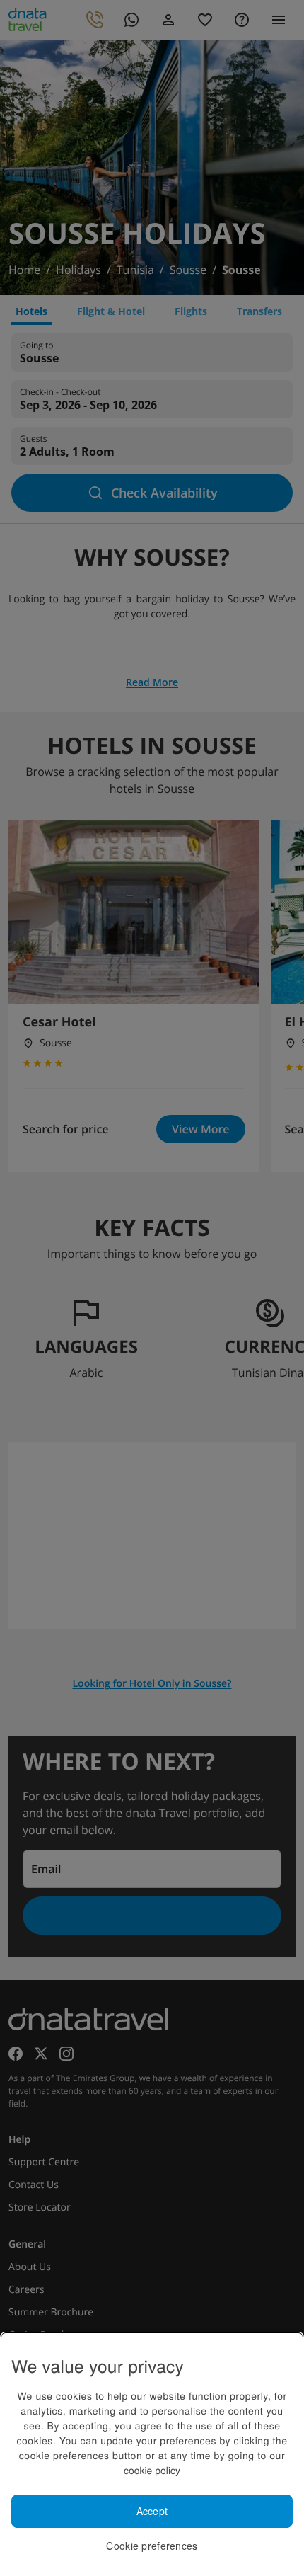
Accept (152, 2511)
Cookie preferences (152, 2546)
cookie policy (152, 2470)
